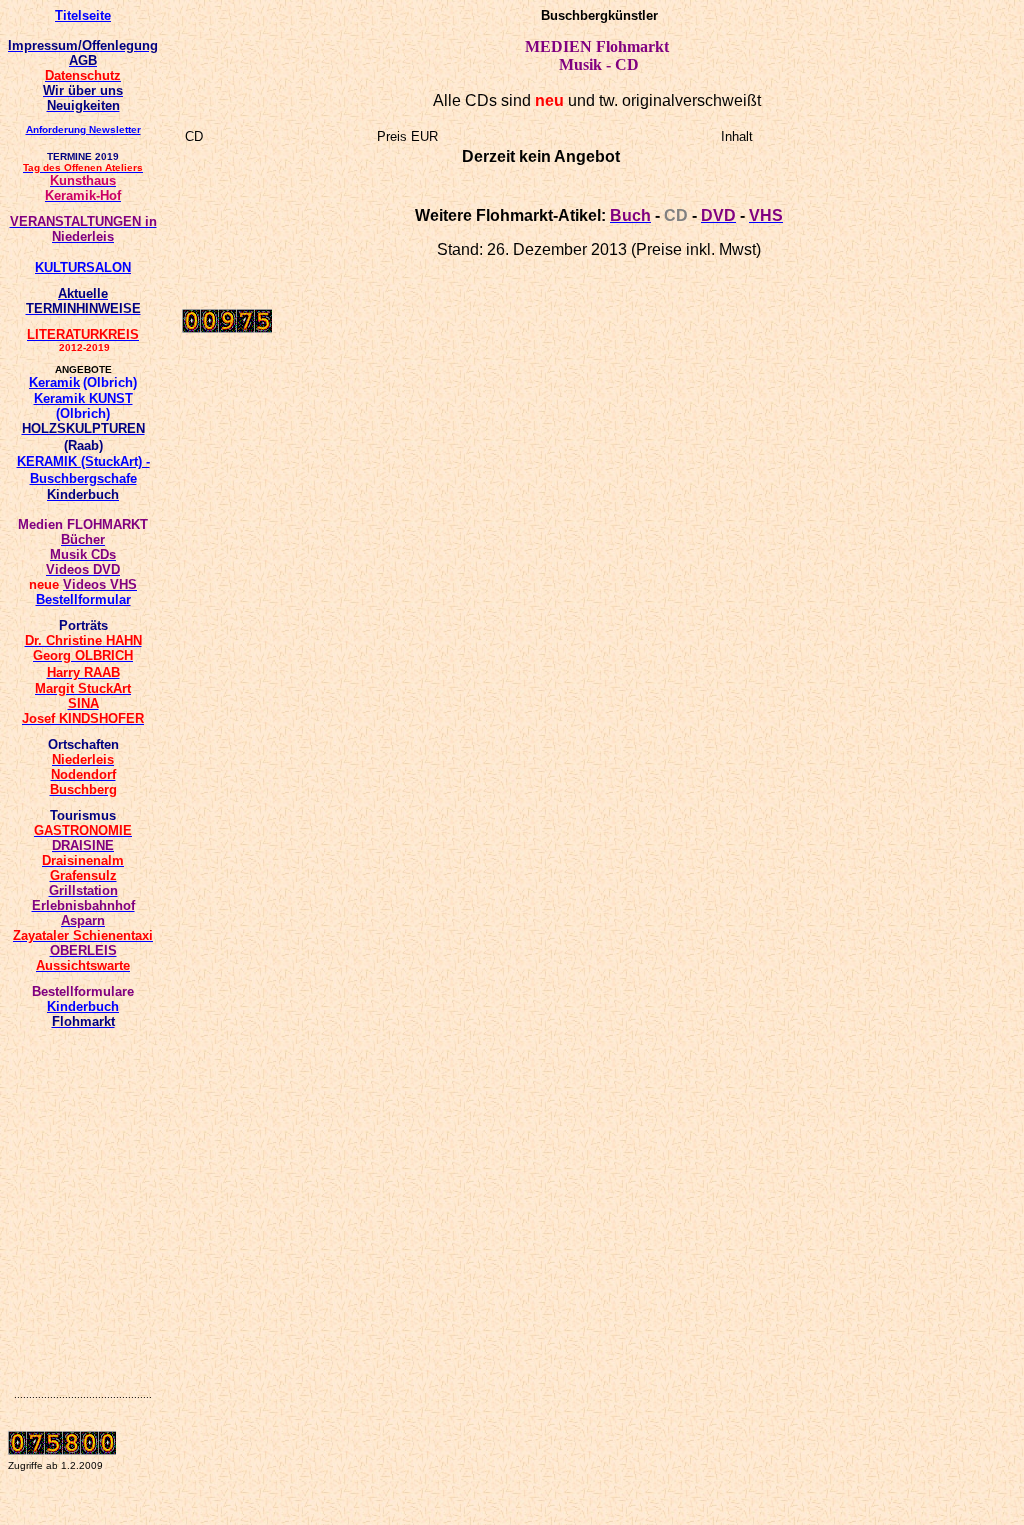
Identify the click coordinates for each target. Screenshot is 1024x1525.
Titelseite (83, 15)
